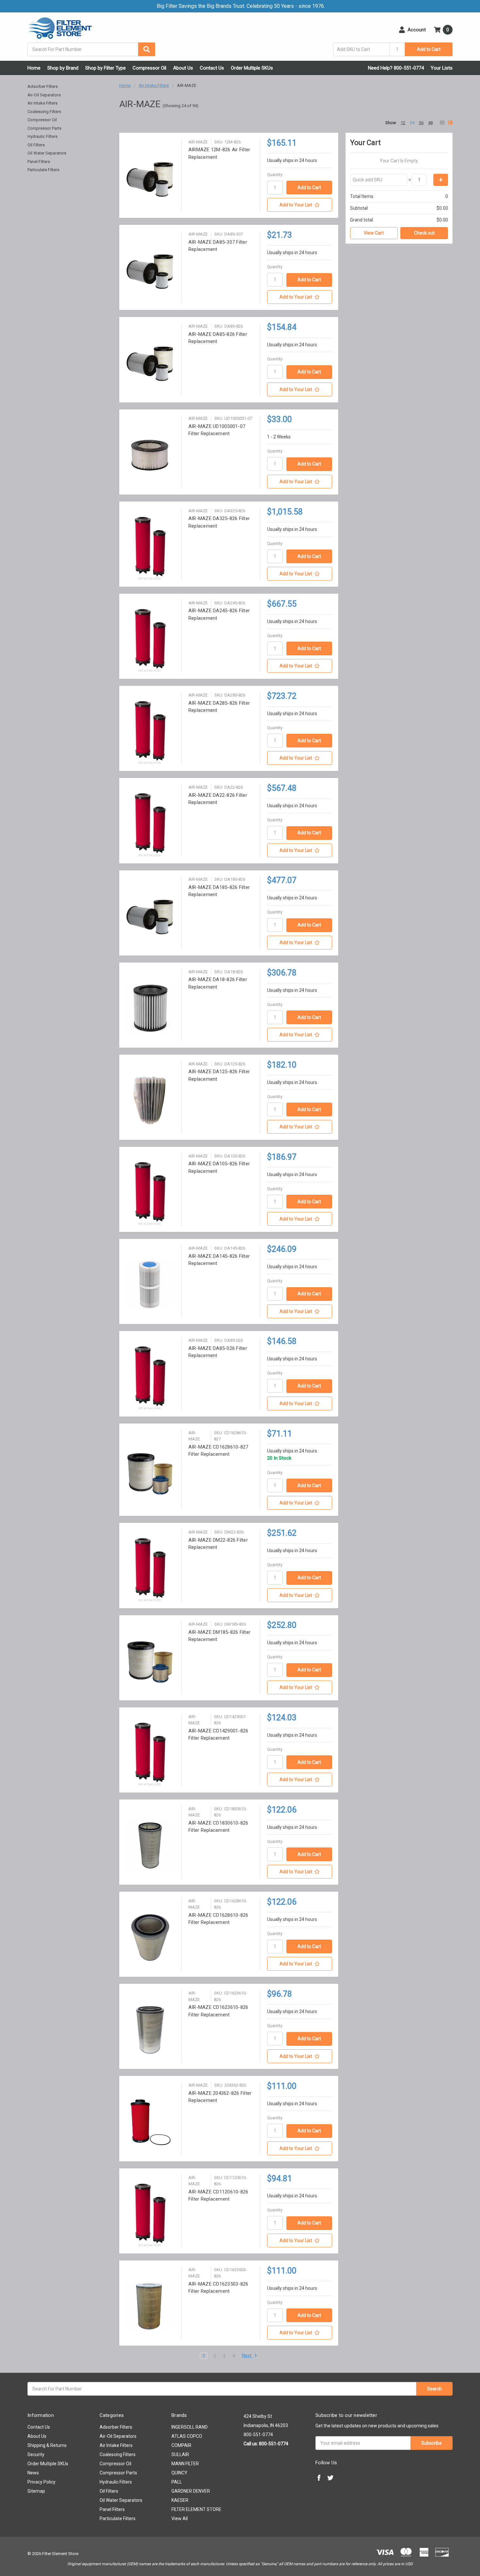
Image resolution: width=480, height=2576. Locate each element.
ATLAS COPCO (187, 2436)
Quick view (150, 179)
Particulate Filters (43, 170)
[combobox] (91, 49)
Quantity (275, 175)
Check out (424, 233)
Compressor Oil (149, 68)
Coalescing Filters (44, 112)
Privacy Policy (41, 2482)
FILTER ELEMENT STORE (196, 2509)
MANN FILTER (185, 2464)
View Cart (374, 233)
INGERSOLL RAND (190, 2427)
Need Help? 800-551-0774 (396, 68)
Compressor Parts (44, 128)
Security (36, 2454)
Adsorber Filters (43, 86)
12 (403, 123)
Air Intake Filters (42, 103)
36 (421, 123)
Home (34, 68)
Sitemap (36, 2491)
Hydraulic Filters (42, 136)
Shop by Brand (63, 68)
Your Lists (442, 68)
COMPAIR (181, 2445)
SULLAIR (180, 2454)
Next (247, 2355)
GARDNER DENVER (191, 2491)
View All (180, 2519)
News (33, 2473)
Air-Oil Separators (44, 95)
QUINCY (179, 2473)
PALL (177, 2482)
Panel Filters (39, 162)
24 (412, 123)
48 (430, 123)
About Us (183, 68)
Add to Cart (429, 49)
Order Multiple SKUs (252, 68)
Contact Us (212, 68)
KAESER (180, 2500)
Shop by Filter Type (105, 68)
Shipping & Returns (47, 2445)
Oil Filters (36, 145)
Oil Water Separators (47, 153)
